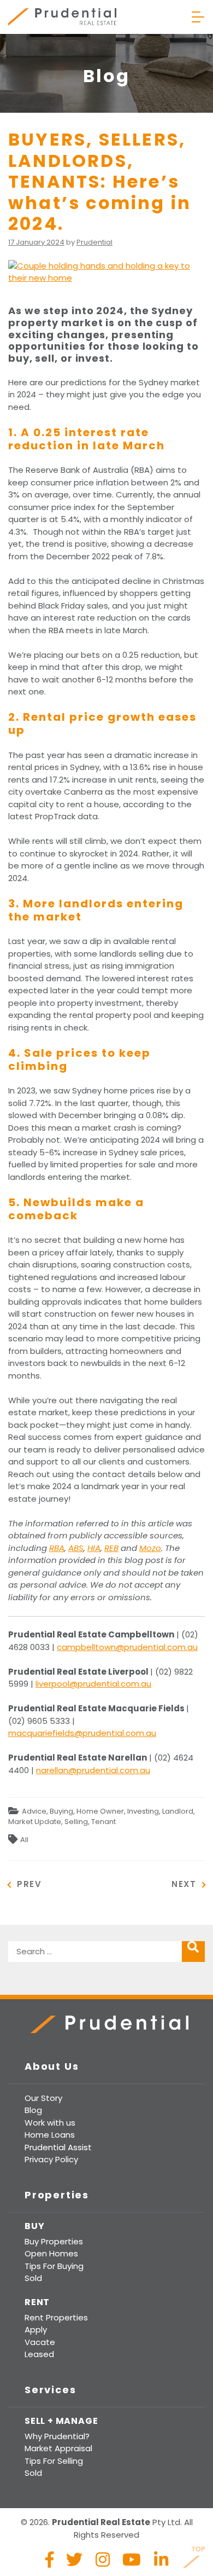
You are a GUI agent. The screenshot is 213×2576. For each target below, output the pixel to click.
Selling (76, 1822)
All (24, 1840)
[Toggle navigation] (198, 17)
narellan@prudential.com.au (93, 1770)
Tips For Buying (54, 2266)
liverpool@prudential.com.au (93, 1684)
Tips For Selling (54, 2461)
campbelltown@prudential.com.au (127, 1647)
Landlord (178, 1811)
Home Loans (50, 2135)
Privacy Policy (51, 2159)
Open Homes (51, 2253)
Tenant (103, 1822)
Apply (36, 2329)
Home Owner (100, 1811)
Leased (39, 2354)
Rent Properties (56, 2317)
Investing (143, 1811)
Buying (61, 1811)
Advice (34, 1811)
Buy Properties (54, 2241)
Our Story (43, 2098)
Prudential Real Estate (62, 17)
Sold (33, 2278)
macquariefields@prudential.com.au (82, 1733)
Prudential (94, 242)
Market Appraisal (58, 2448)
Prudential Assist (58, 2147)
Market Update (35, 1822)
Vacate (40, 2342)
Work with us (50, 2123)
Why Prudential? (57, 2436)
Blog (33, 2110)
